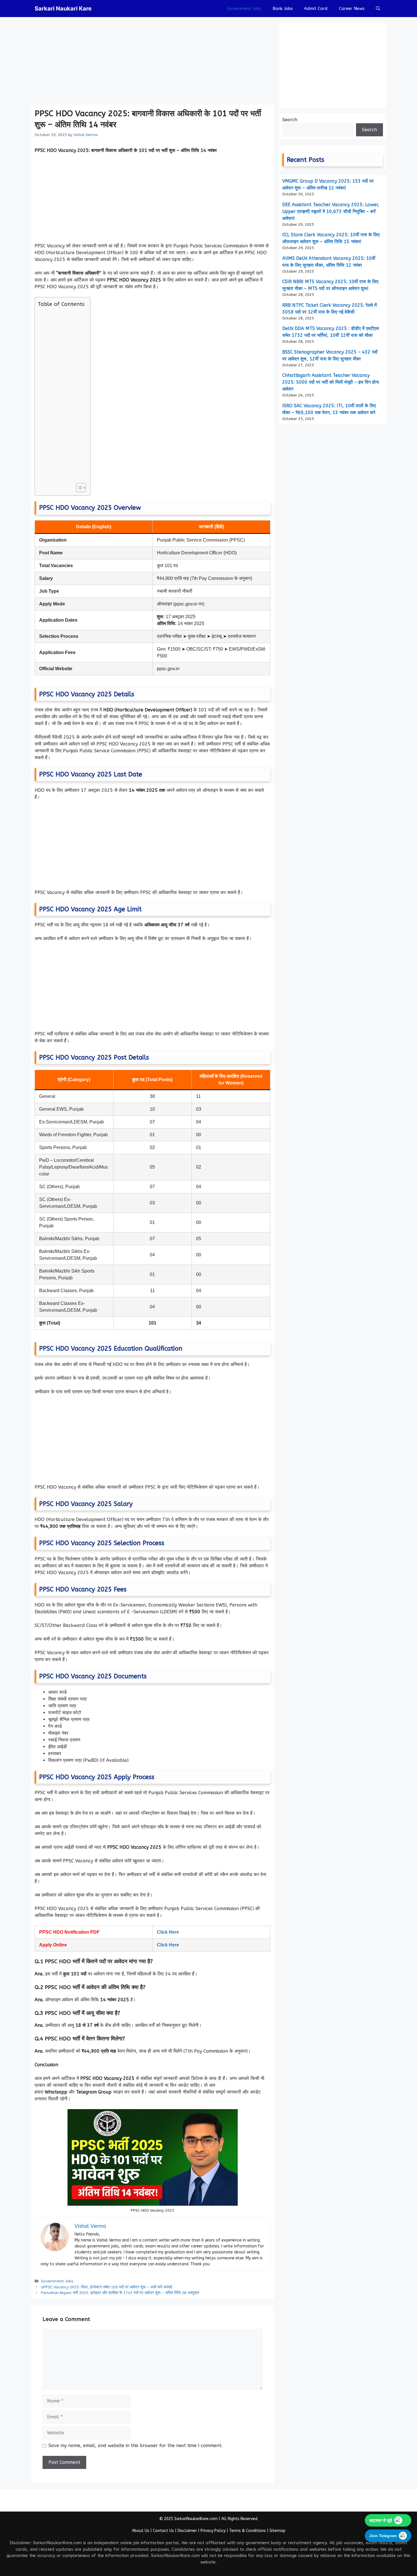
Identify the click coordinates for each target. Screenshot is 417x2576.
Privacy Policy (213, 2531)
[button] (378, 9)
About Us (141, 2531)
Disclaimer (187, 2531)
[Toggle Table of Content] (78, 488)
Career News (352, 9)
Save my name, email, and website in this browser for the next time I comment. (135, 2446)
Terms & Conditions (248, 2531)
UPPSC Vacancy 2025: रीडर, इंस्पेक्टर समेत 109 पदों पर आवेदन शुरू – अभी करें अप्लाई (107, 2287)
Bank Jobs (283, 9)
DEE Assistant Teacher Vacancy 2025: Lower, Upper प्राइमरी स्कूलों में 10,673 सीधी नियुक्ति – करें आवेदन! (331, 211)
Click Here (168, 1932)
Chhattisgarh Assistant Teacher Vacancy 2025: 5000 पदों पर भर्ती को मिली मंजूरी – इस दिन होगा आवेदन (331, 382)
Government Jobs (244, 9)
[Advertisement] (152, 62)
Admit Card (316, 9)
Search (290, 120)
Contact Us (163, 2531)
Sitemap (277, 2531)
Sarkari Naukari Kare (63, 9)
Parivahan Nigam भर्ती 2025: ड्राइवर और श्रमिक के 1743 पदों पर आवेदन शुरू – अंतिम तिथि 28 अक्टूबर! (120, 2293)
